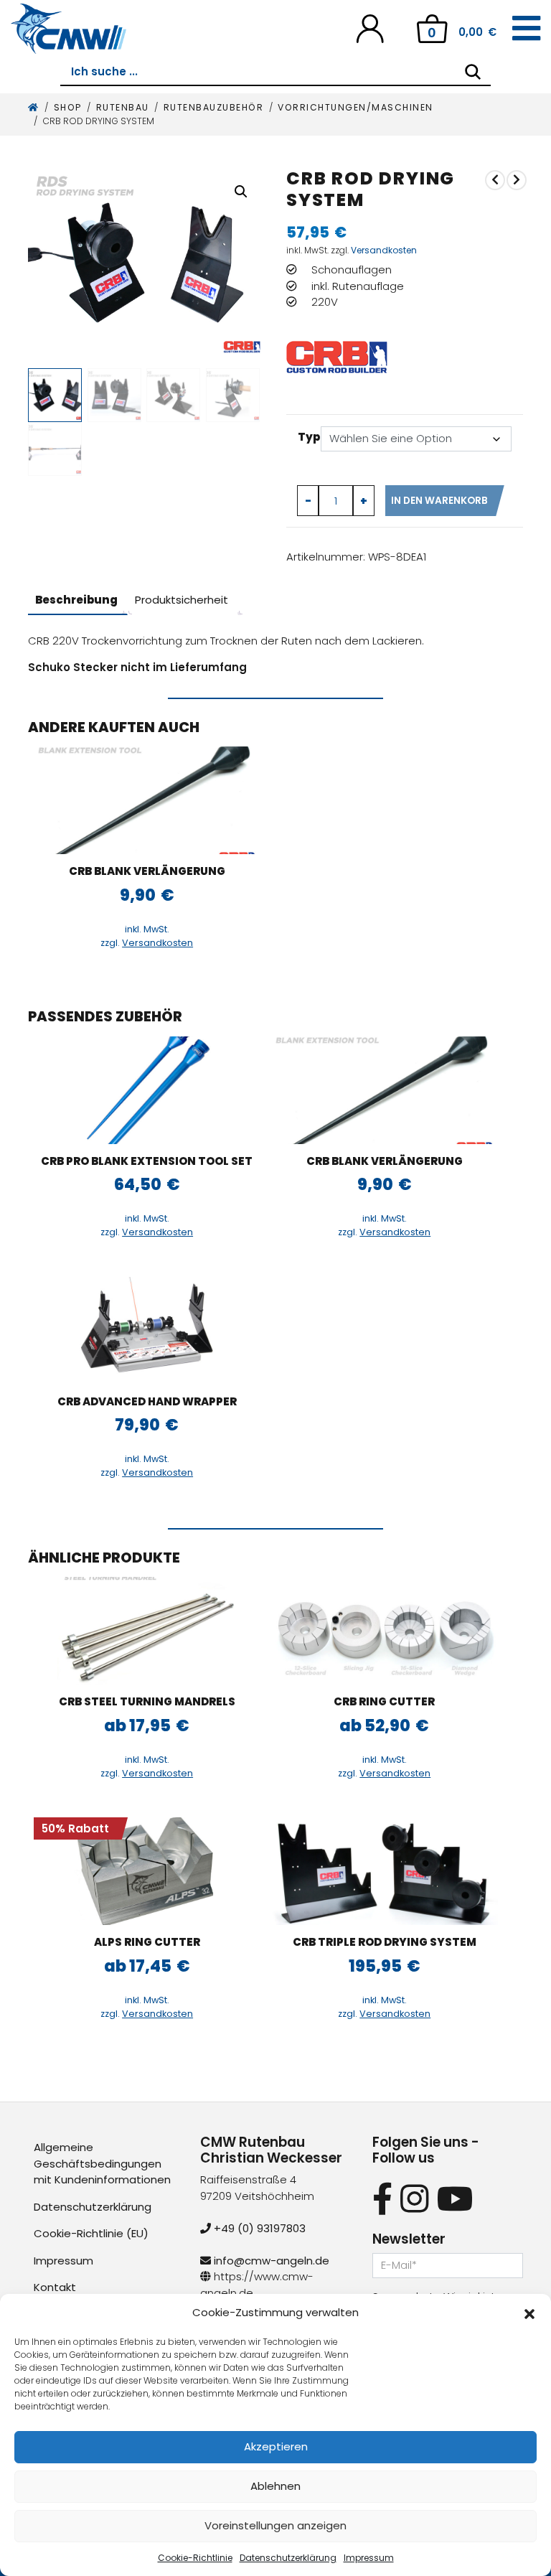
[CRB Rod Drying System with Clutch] (517, 180)
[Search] (473, 72)
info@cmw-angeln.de (270, 2261)
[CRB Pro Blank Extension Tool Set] (147, 1090)
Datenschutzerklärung (288, 2558)
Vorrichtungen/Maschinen (355, 107)
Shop (68, 107)
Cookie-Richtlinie (195, 2558)
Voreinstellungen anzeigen (275, 2525)
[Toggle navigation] (526, 29)
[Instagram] (414, 2199)
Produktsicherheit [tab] (182, 600)
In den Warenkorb (439, 501)
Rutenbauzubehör (214, 107)
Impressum (369, 2558)
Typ (309, 437)
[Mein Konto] (370, 28)
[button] (529, 2313)
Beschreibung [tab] (76, 600)
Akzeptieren (276, 2446)
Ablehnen (275, 2486)
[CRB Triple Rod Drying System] (385, 1871)
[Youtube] (455, 2199)
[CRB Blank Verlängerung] (147, 800)
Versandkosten (384, 250)
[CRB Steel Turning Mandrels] (147, 1631)
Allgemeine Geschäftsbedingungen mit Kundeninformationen (102, 2163)
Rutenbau (123, 107)
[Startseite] (34, 107)
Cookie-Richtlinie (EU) (91, 2233)
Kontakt (55, 2287)
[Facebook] (382, 2199)
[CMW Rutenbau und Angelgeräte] (69, 29)
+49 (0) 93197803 (258, 2228)
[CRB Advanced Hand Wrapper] (495, 180)
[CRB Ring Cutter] (385, 1631)
